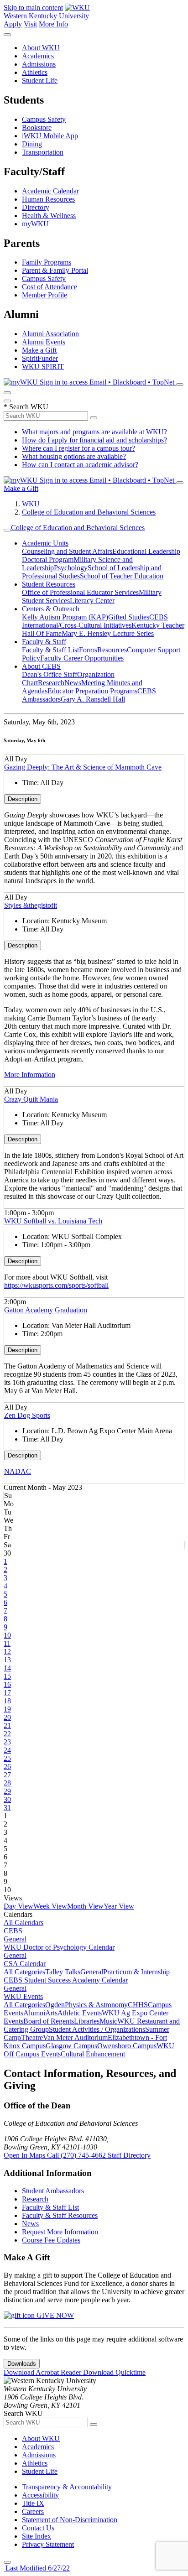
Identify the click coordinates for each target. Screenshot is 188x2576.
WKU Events (23, 1996)
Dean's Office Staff (50, 674)
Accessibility (40, 2495)
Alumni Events (44, 342)
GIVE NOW (54, 2315)
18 (7, 1701)
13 (7, 1660)
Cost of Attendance (50, 287)
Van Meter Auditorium (75, 2037)
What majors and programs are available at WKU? (94, 432)
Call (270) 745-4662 (77, 2155)
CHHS (138, 2005)
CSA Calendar (25, 1964)
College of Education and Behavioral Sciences (89, 512)
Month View (85, 1906)
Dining (32, 144)
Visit (30, 24)
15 (7, 1676)
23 (7, 1742)
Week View (50, 1906)
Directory (36, 207)
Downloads (22, 2364)
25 (7, 1758)
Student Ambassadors (53, 2191)
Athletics (35, 72)
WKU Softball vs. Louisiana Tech (53, 1221)
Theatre (32, 2037)
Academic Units (45, 543)
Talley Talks (63, 1972)
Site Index (37, 2536)
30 (7, 1799)
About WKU (41, 48)
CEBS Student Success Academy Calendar (66, 1980)
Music (108, 2021)
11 (7, 1643)
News (73, 683)
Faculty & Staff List (50, 650)
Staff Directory (129, 2155)
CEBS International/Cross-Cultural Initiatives (95, 621)
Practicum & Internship (136, 1972)
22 (7, 1734)
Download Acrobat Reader (43, 2372)
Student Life (40, 81)
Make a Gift (39, 350)
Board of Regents (49, 2021)
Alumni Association (50, 334)
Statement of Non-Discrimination (70, 2520)
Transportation (43, 152)
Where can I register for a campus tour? (78, 448)
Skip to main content (33, 8)
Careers (33, 2511)
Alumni (34, 2013)
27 (7, 1775)
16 (7, 1684)
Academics (38, 56)
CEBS (13, 1931)
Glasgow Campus (71, 2046)
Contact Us (38, 2528)
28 (7, 1783)
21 (7, 1725)
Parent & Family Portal (55, 270)
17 (7, 1693)
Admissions (39, 64)
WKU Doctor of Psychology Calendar (59, 1947)
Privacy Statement (48, 2544)
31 (7, 1808)
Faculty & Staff (44, 642)
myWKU (35, 224)
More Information (30, 1075)
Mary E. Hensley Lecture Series (108, 633)
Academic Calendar (50, 191)
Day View (18, 1906)
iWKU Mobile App (50, 136)
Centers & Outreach (51, 609)
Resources (112, 650)
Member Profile (44, 295)
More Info (53, 24)
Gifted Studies (129, 617)
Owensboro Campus (127, 2046)
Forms (88, 650)
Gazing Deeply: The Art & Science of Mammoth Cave (83, 767)
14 (7, 1668)
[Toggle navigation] (7, 530)
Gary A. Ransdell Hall (93, 699)
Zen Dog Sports (27, 1415)
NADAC (18, 1471)
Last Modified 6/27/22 (37, 2568)
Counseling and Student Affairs (67, 551)
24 (7, 1750)
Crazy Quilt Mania (31, 1099)
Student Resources (49, 584)
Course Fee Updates (51, 2240)
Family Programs (47, 262)
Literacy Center (92, 601)
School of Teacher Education (122, 576)
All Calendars (23, 1923)
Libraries (87, 2021)
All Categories (24, 1972)
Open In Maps (25, 2155)
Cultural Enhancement (93, 2054)
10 (7, 1635)
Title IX (33, 2503)
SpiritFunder (40, 358)
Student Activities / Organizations (97, 2029)
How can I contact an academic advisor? (80, 465)
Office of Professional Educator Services (80, 592)
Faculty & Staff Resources (60, 2215)
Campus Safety (44, 119)
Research (51, 683)
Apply (13, 24)
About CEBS (41, 666)
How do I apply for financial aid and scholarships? (94, 440)
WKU (31, 504)
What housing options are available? (74, 456)
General (15, 1939)
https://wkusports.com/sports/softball (56, 1285)
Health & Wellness (49, 216)
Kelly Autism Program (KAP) (65, 617)
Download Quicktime (114, 2372)
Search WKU (26, 407)
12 (7, 1652)
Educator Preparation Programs (92, 691)
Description (23, 799)
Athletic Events (80, 2013)
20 (7, 1717)
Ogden (55, 2005)
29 (7, 1791)
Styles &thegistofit (31, 905)
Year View (119, 1906)
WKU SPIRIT (43, 367)
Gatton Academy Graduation (46, 1310)
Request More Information (60, 2232)
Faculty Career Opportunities (82, 658)
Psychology (71, 568)
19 (7, 1709)
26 (7, 1767)
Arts (51, 2013)
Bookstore (37, 127)
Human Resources (48, 199)
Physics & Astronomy (96, 2005)
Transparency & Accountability (67, 2487)
